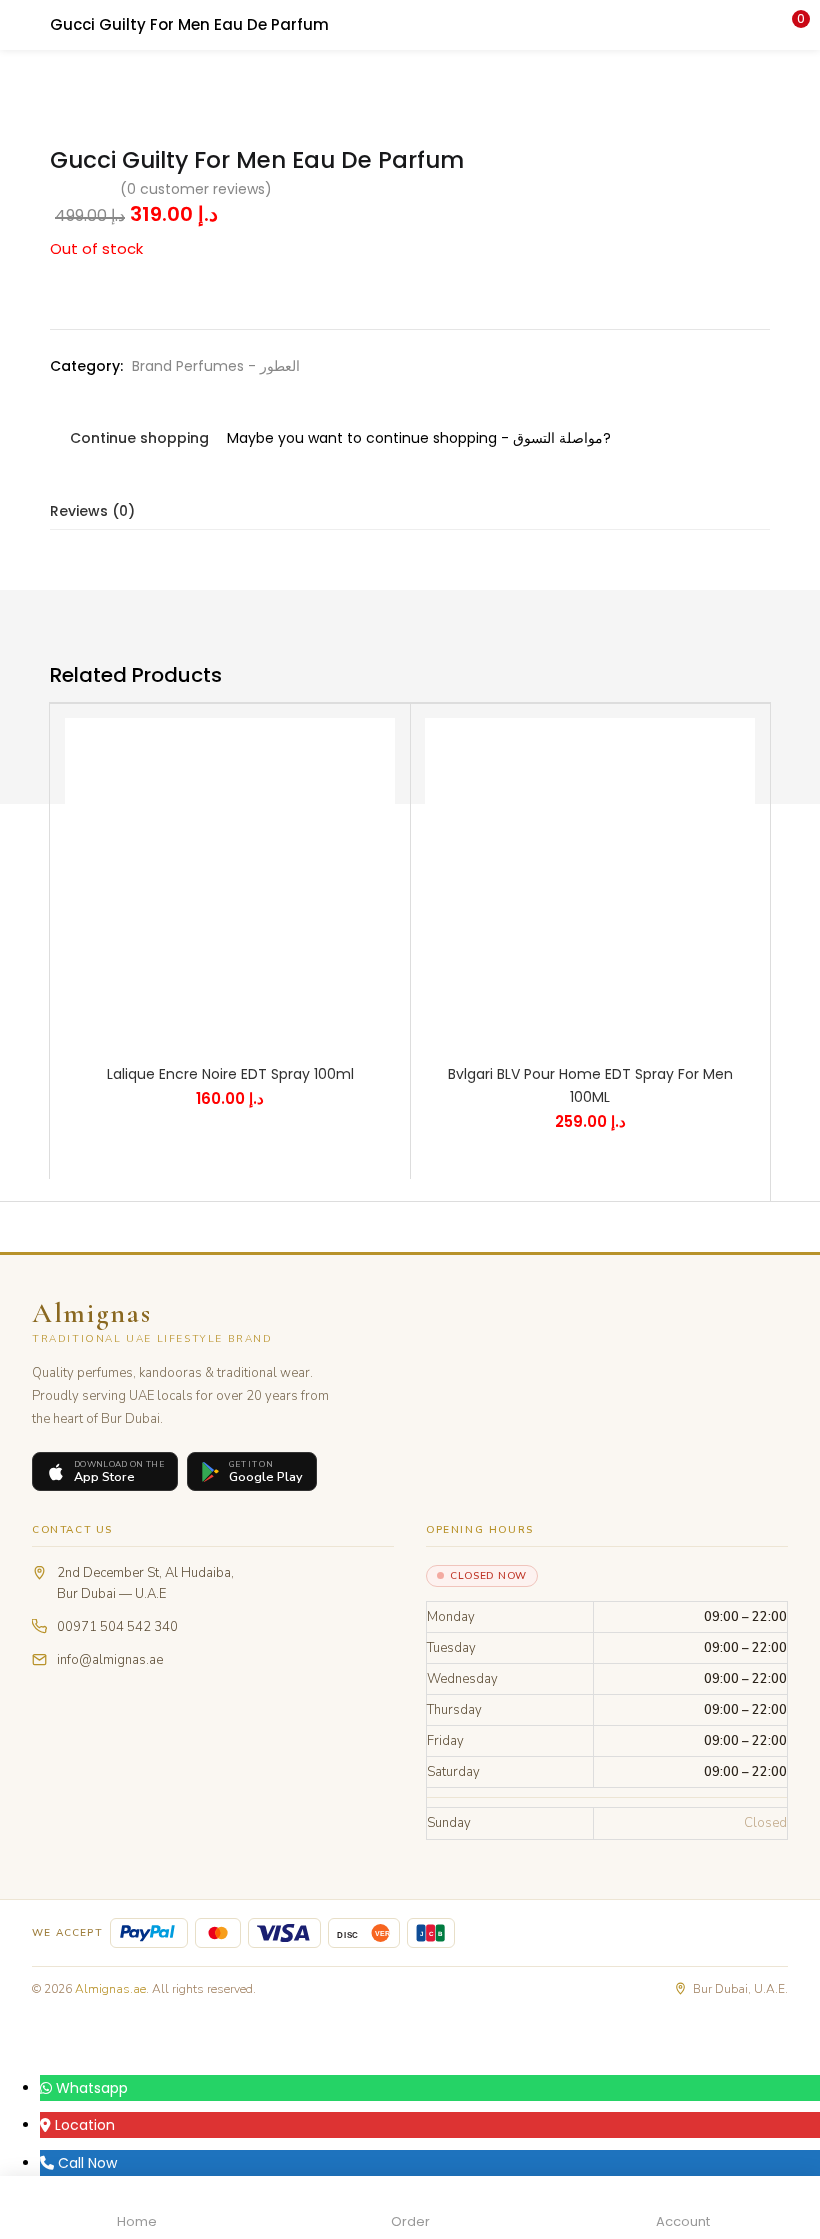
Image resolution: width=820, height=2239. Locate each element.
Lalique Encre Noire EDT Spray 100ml (230, 1074)
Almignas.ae (110, 1989)
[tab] (410, 511)
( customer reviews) (196, 189)
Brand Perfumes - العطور (216, 366)
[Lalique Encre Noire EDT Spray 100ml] (230, 882)
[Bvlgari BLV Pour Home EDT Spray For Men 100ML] (590, 882)
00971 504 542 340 (117, 1627)
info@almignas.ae (110, 1660)
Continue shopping (139, 438)
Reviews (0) (92, 511)
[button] (790, 25)
